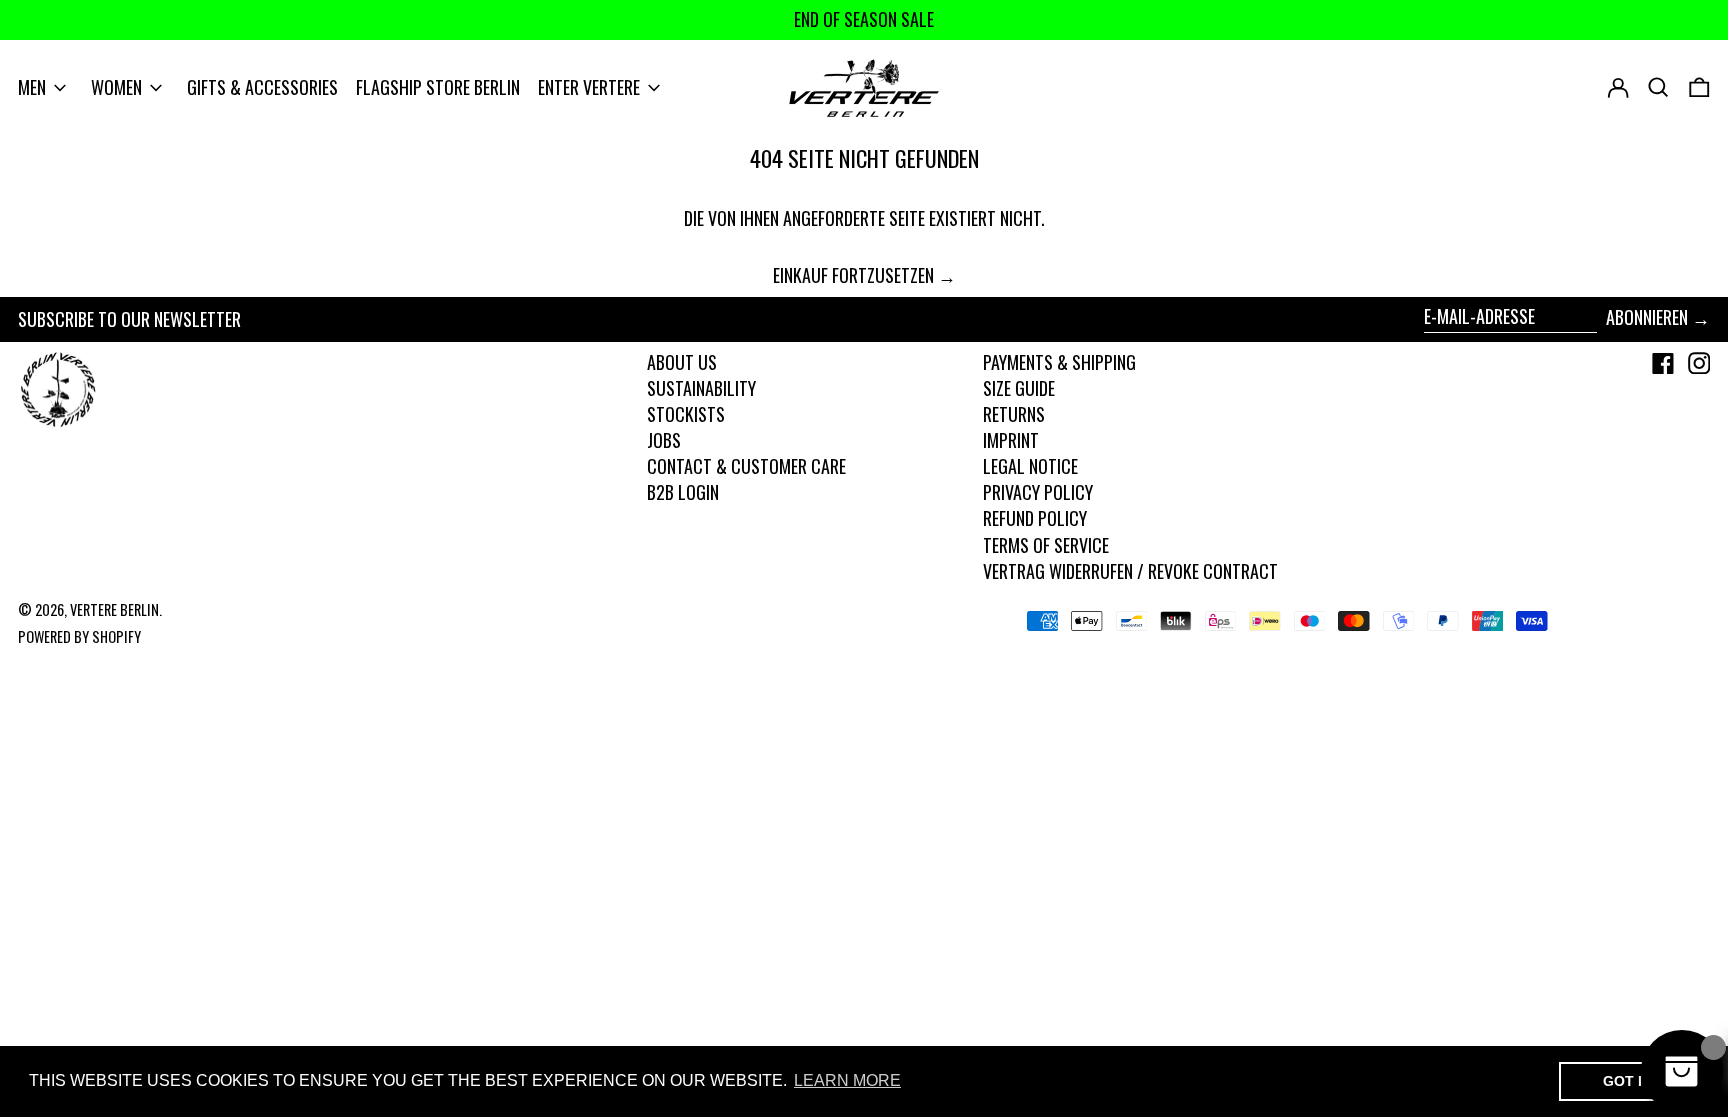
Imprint (1011, 440)
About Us (682, 362)
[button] (1699, 88)
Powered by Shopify (79, 636)
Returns (1014, 414)
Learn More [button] (847, 1080)
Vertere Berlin (114, 609)
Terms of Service (1046, 545)
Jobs (664, 440)
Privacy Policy (1038, 492)
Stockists (686, 414)
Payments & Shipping (1059, 362)
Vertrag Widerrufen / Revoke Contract (1130, 571)
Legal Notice (1030, 466)
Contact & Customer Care (746, 466)
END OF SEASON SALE (864, 19)
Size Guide (1019, 388)
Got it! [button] (1629, 1081)
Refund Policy (1035, 518)
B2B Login (683, 492)
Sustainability (701, 388)
